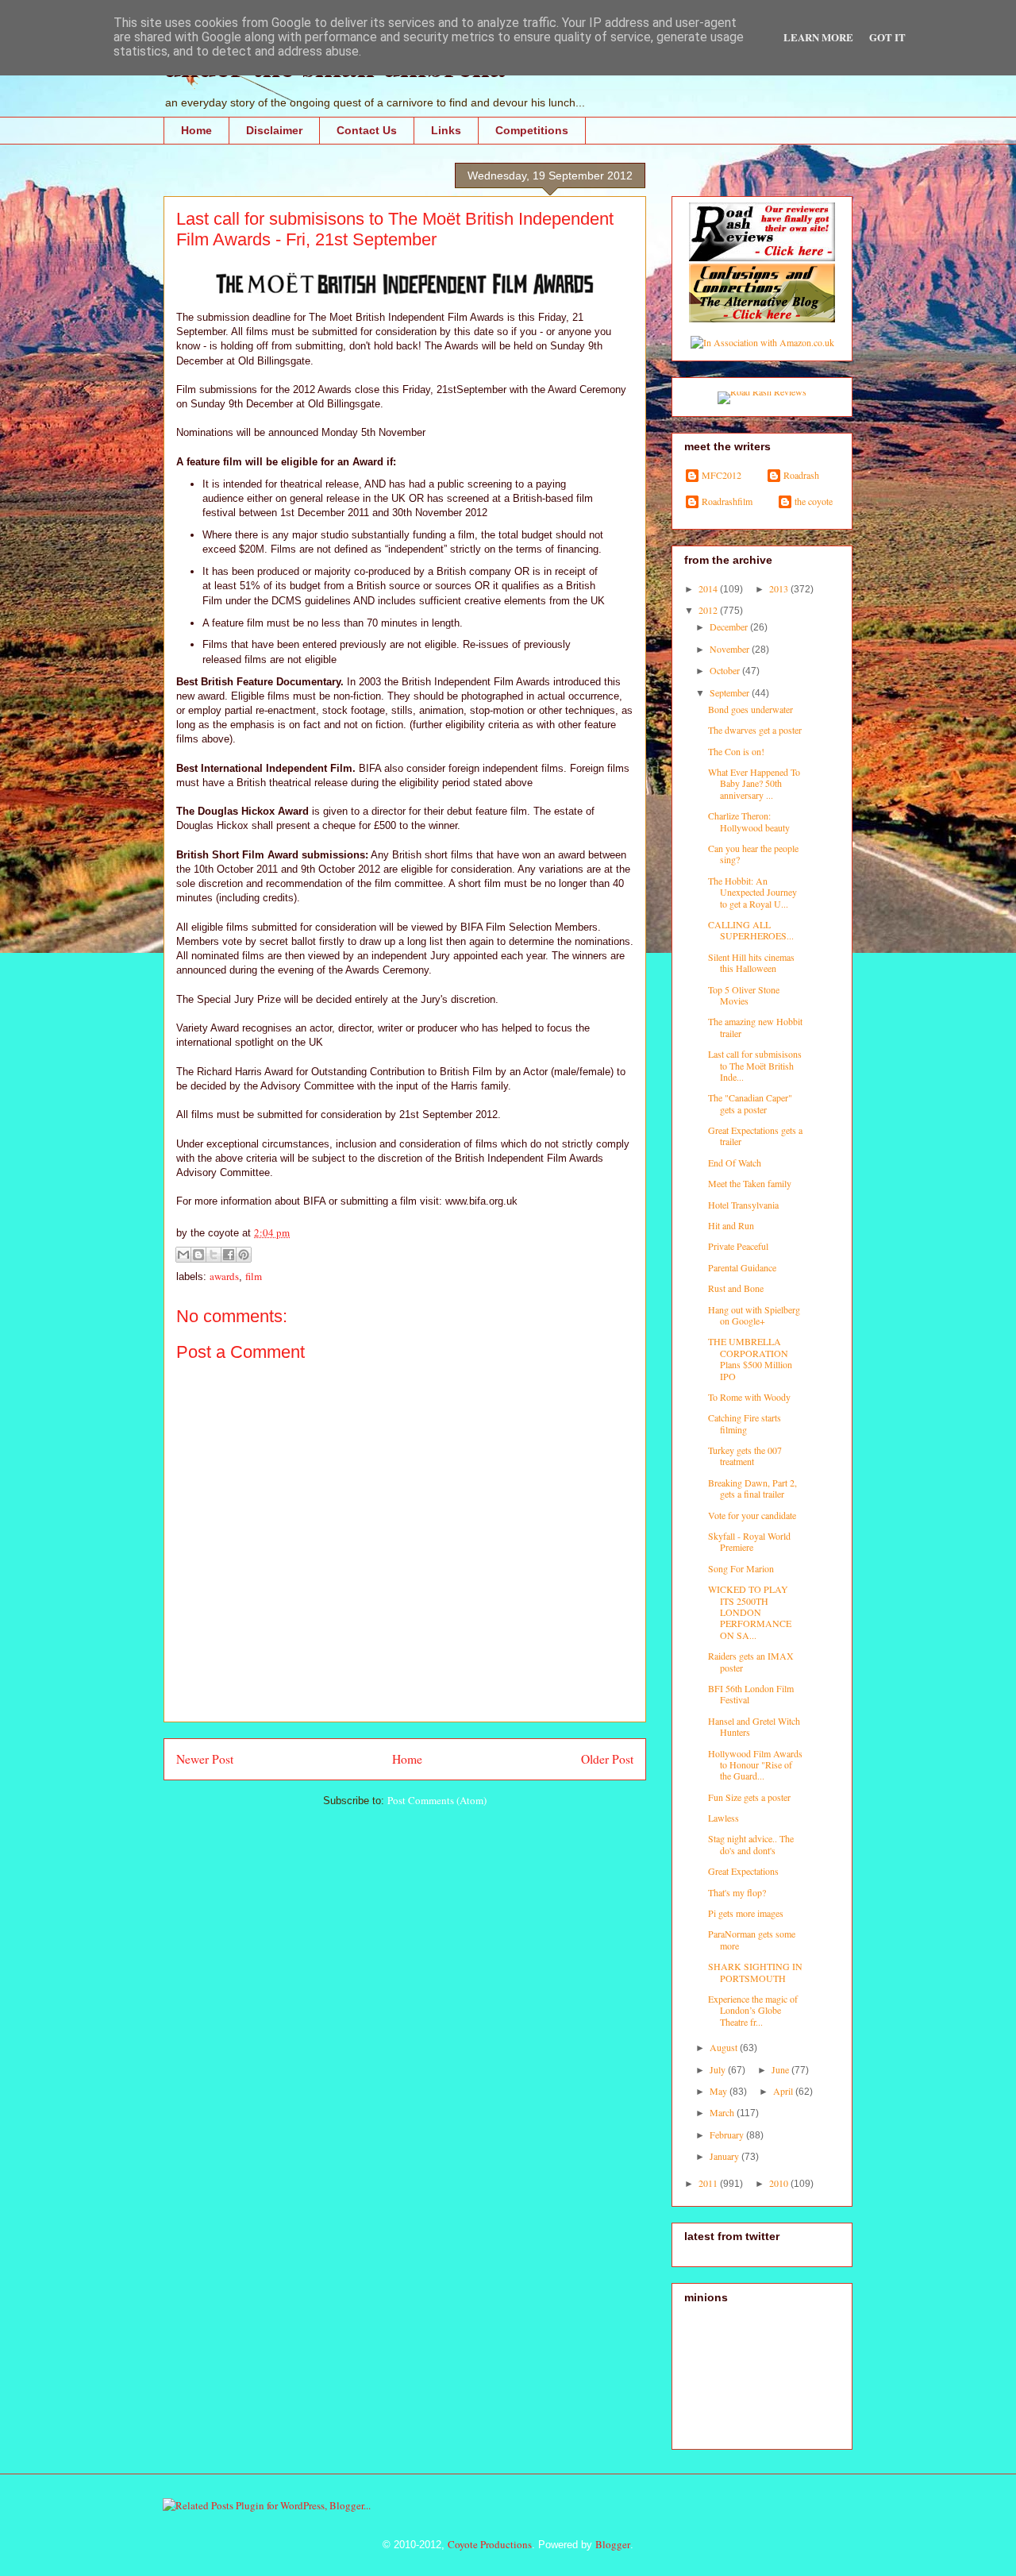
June (781, 2069)
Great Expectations (743, 1871)
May (720, 2091)
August (725, 2047)
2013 (780, 588)
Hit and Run (731, 1225)
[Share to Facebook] (229, 1255)
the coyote (814, 501)
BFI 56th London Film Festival (751, 1694)
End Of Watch (735, 1163)
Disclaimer (274, 130)
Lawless (724, 1818)
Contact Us (367, 130)
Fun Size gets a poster (749, 1797)
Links (446, 130)
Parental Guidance (742, 1267)
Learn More (818, 37)
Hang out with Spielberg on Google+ (754, 1315)
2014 (709, 588)
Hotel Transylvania (743, 1205)
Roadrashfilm (727, 501)
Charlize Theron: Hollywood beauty (749, 821)
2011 (709, 2183)
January (725, 2156)
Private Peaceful (738, 1246)
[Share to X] (214, 1255)
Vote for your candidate (752, 1515)
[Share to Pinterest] (244, 1255)
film (254, 1276)
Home (196, 130)
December (730, 627)
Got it (887, 37)
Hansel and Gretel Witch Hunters (754, 1726)
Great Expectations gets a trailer (755, 1136)
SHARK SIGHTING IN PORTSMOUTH (755, 1972)
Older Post (607, 1759)
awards (224, 1276)
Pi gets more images (746, 1913)
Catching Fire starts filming (745, 1423)
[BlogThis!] (198, 1255)
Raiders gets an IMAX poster (751, 1661)
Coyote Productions (490, 2544)
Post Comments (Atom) (437, 1800)
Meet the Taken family (750, 1183)
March (723, 2112)
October (726, 670)
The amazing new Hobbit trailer (755, 1027)
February (728, 2134)
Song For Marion (741, 1568)
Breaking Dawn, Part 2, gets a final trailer (752, 1488)
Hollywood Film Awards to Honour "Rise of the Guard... (755, 1765)
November (731, 649)
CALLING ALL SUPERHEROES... (751, 930)
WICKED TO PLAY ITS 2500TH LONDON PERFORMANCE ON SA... (750, 1612)
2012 (709, 610)
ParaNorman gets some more (752, 1939)
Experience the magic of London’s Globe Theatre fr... (753, 2010)
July (719, 2069)
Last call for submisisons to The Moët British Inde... (755, 1065)
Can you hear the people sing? (753, 854)
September (731, 692)
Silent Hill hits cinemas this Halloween (751, 962)
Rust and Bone (736, 1288)
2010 (780, 2183)
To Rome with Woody (749, 1397)
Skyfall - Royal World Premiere (749, 1541)
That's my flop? (737, 1892)
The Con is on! (736, 751)
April (784, 2091)
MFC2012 (722, 475)
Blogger (613, 2544)
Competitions (532, 130)
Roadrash (801, 475)
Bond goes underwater (750, 709)
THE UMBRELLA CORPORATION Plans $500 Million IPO (750, 1358)
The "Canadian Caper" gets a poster (750, 1103)
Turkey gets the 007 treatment (745, 1456)
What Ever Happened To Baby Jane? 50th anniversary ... (754, 783)
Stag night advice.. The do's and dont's (751, 1844)
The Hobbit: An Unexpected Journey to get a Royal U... (752, 892)
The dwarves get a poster (755, 730)
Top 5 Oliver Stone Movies (744, 995)
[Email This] (183, 1255)
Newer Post (205, 1759)
